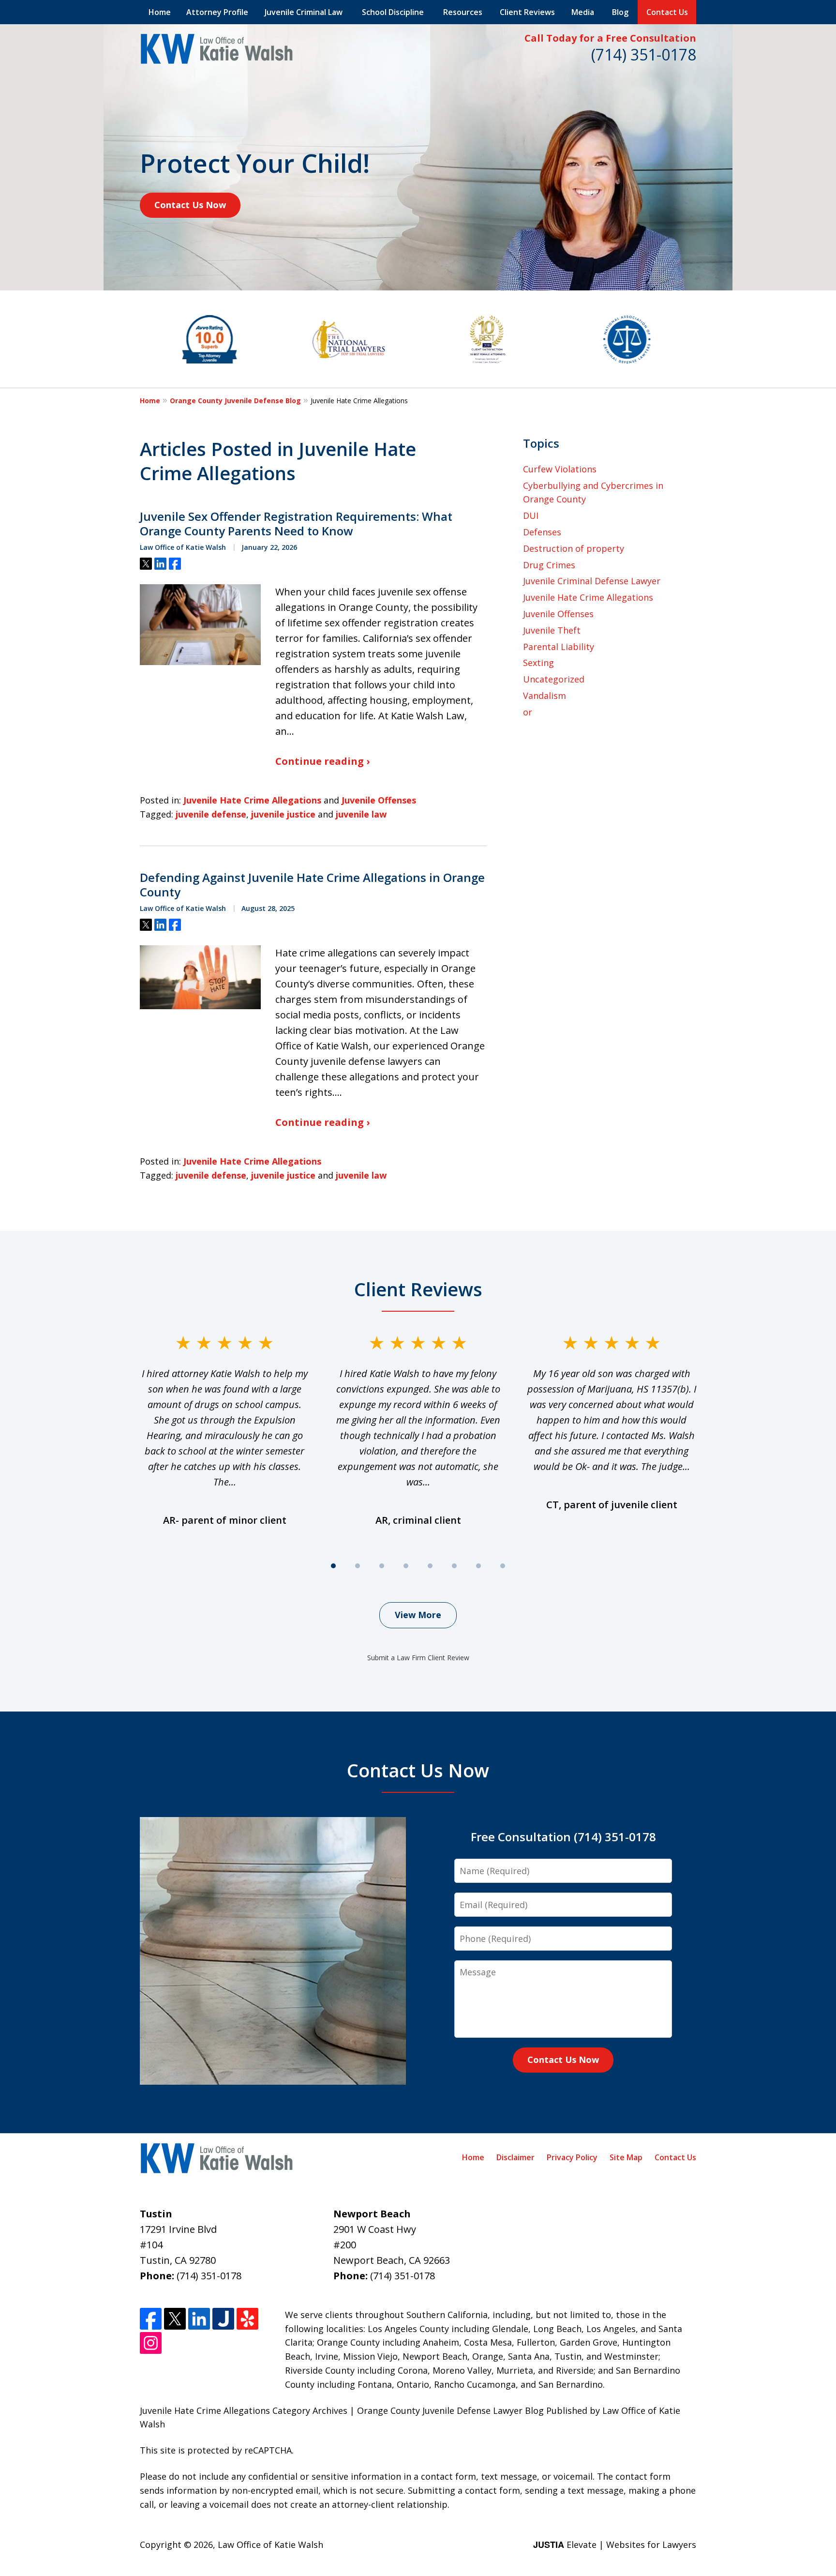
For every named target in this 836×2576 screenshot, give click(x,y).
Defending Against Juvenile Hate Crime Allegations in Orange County (312, 885)
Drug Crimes (549, 565)
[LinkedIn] (199, 2319)
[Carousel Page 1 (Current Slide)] (333, 1566)
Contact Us (667, 12)
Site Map (626, 2157)
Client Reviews (527, 12)
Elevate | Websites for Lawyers (615, 2545)
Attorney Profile (217, 12)
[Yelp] (247, 2319)
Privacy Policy (572, 2157)
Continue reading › (322, 761)
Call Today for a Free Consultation (610, 38)
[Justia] (223, 2319)
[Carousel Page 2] (358, 1566)
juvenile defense (211, 814)
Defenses (542, 532)
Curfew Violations (560, 469)
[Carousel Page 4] (406, 1566)
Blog (620, 12)
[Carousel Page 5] (430, 1566)
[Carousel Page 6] (454, 1566)
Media (583, 12)
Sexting (538, 663)
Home (160, 12)
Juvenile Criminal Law (304, 12)
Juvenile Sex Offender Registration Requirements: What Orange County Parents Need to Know (296, 524)
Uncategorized (554, 679)
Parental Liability (559, 647)
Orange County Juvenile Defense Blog (235, 401)
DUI (531, 515)
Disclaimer (515, 2157)
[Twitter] (175, 2319)
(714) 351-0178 (644, 54)
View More (418, 1615)
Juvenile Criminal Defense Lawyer (592, 581)
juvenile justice (283, 814)
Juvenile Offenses (379, 800)
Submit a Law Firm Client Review (418, 1658)
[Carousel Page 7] (478, 1566)
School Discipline (393, 12)
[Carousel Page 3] (382, 1566)
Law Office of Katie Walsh (270, 2545)
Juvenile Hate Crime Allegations (252, 800)
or (528, 712)
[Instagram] (151, 2343)
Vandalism (545, 696)
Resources (463, 12)
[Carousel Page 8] (503, 1566)
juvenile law (361, 814)
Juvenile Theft (552, 630)
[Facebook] (151, 2319)
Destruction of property (574, 548)
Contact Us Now (190, 205)
